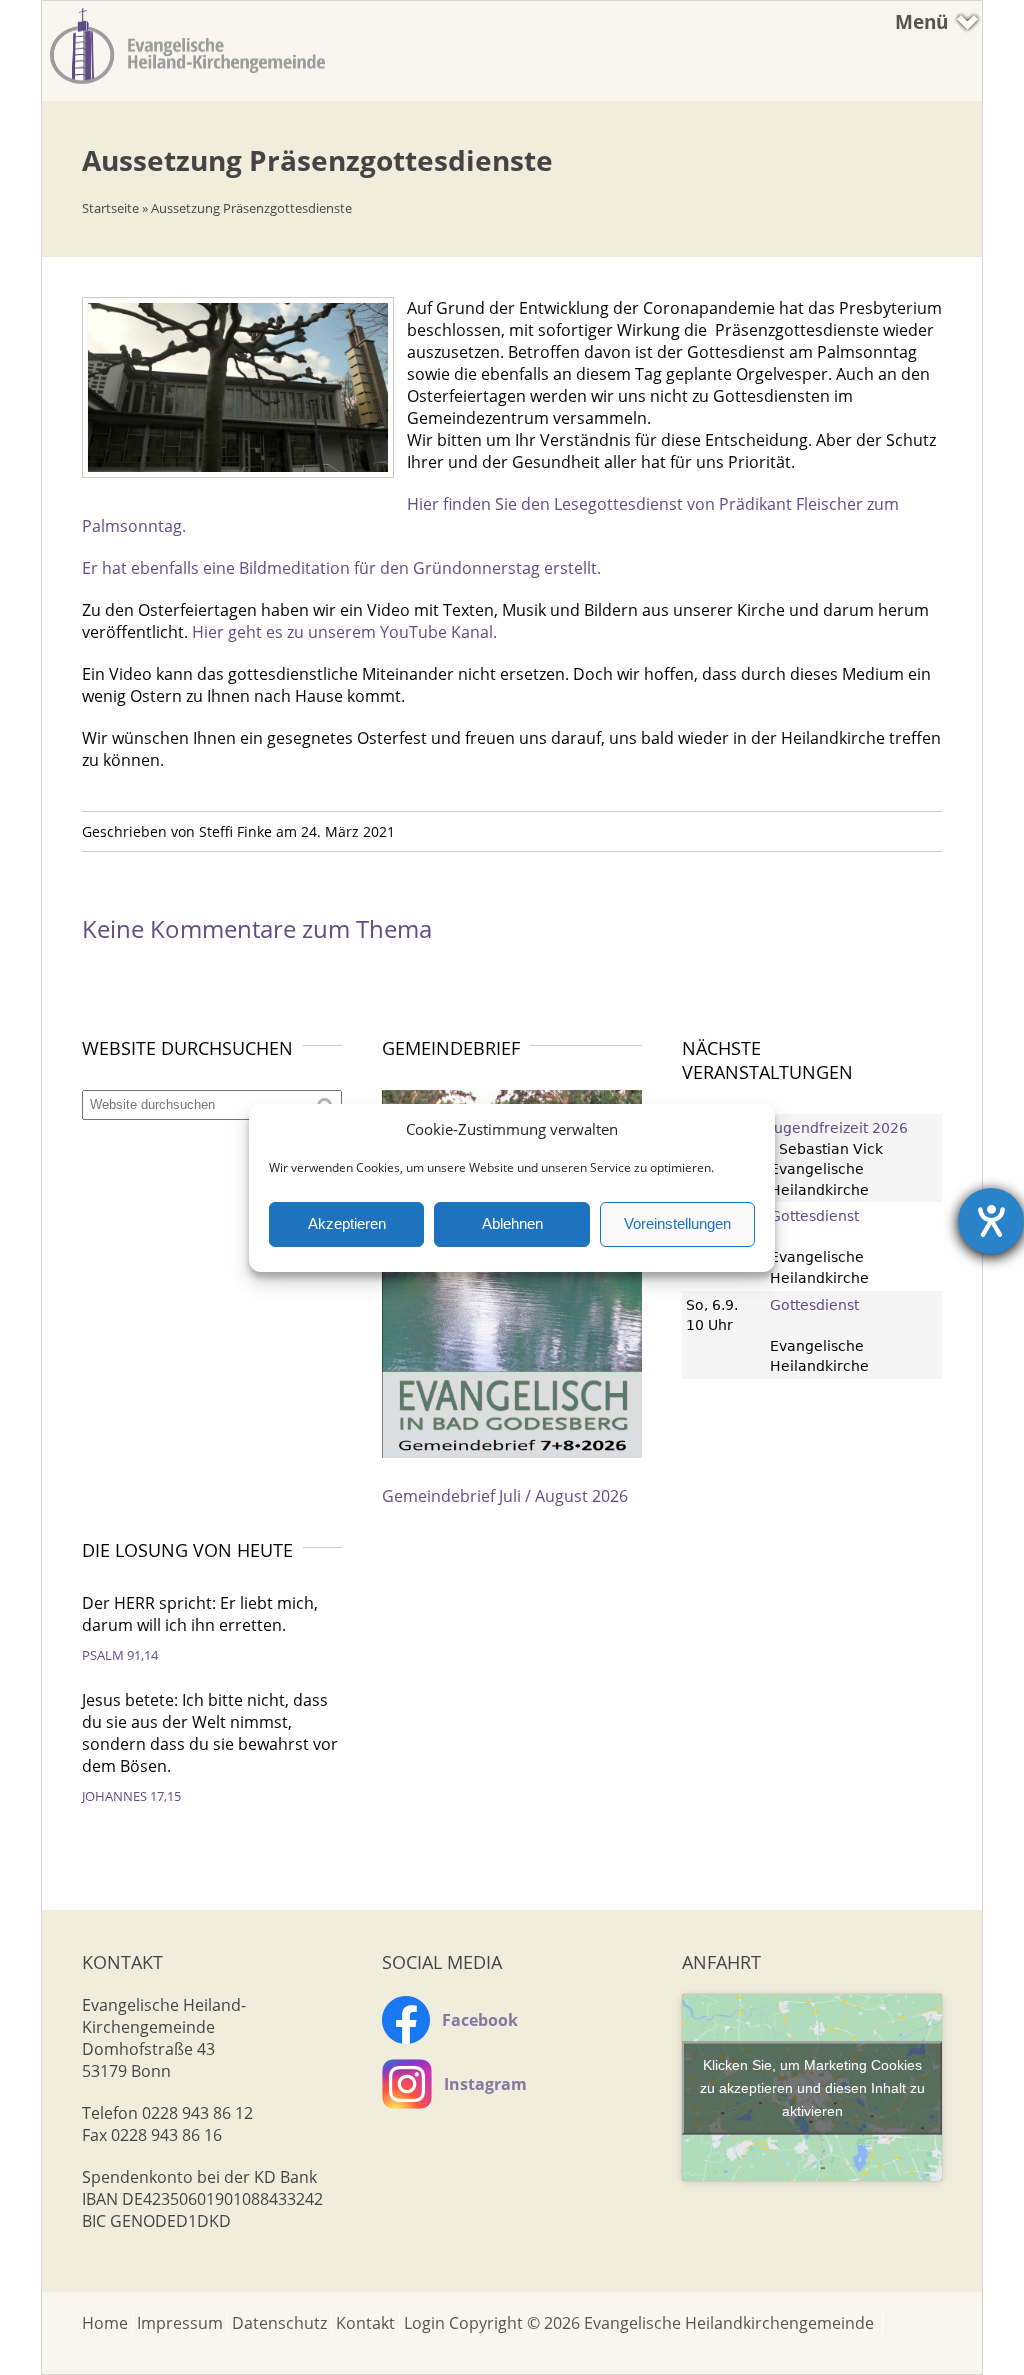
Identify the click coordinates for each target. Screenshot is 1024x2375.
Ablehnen (512, 1223)
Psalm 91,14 (120, 1655)
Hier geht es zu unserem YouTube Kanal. (344, 632)
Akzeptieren (347, 1223)
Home (105, 2323)
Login (424, 2323)
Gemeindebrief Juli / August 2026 (505, 1496)
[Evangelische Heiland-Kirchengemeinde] (187, 85)
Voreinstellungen (677, 1223)
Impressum (180, 2323)
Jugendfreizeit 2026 (839, 1128)
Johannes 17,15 (131, 1796)
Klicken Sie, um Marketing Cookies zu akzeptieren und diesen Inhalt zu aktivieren (812, 2087)
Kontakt (365, 2323)
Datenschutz (279, 2323)
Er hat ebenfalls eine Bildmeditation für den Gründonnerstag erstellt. (341, 568)
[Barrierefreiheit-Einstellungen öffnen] (991, 1221)
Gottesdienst (814, 1216)
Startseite (110, 208)
